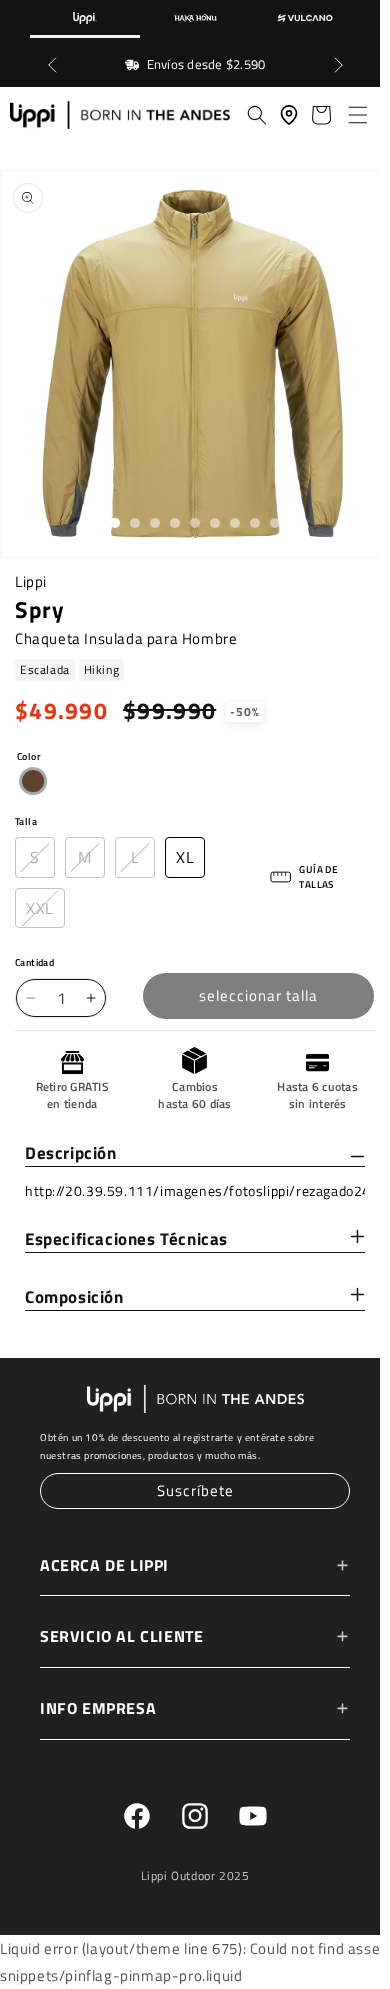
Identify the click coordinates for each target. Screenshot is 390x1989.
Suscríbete (190, 1491)
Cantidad (34, 965)
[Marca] (85, 19)
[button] (348, 115)
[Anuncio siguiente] (338, 65)
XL (185, 859)
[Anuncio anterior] (52, 65)
